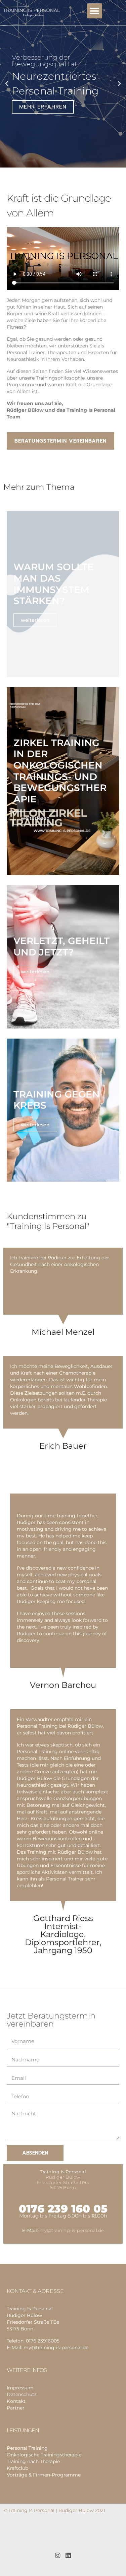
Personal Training (27, 2448)
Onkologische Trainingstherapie (44, 2455)
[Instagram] (58, 2555)
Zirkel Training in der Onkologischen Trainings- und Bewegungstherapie (60, 771)
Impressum (20, 2388)
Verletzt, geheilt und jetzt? (61, 946)
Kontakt (16, 2401)
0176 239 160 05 (63, 2209)
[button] (95, 11)
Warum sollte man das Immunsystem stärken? (54, 584)
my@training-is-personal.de (72, 2230)
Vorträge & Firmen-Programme (44, 2475)
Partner (16, 2408)
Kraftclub (17, 2468)
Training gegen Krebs (57, 1100)
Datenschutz (22, 2394)
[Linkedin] (68, 2555)
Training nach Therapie (33, 2461)
